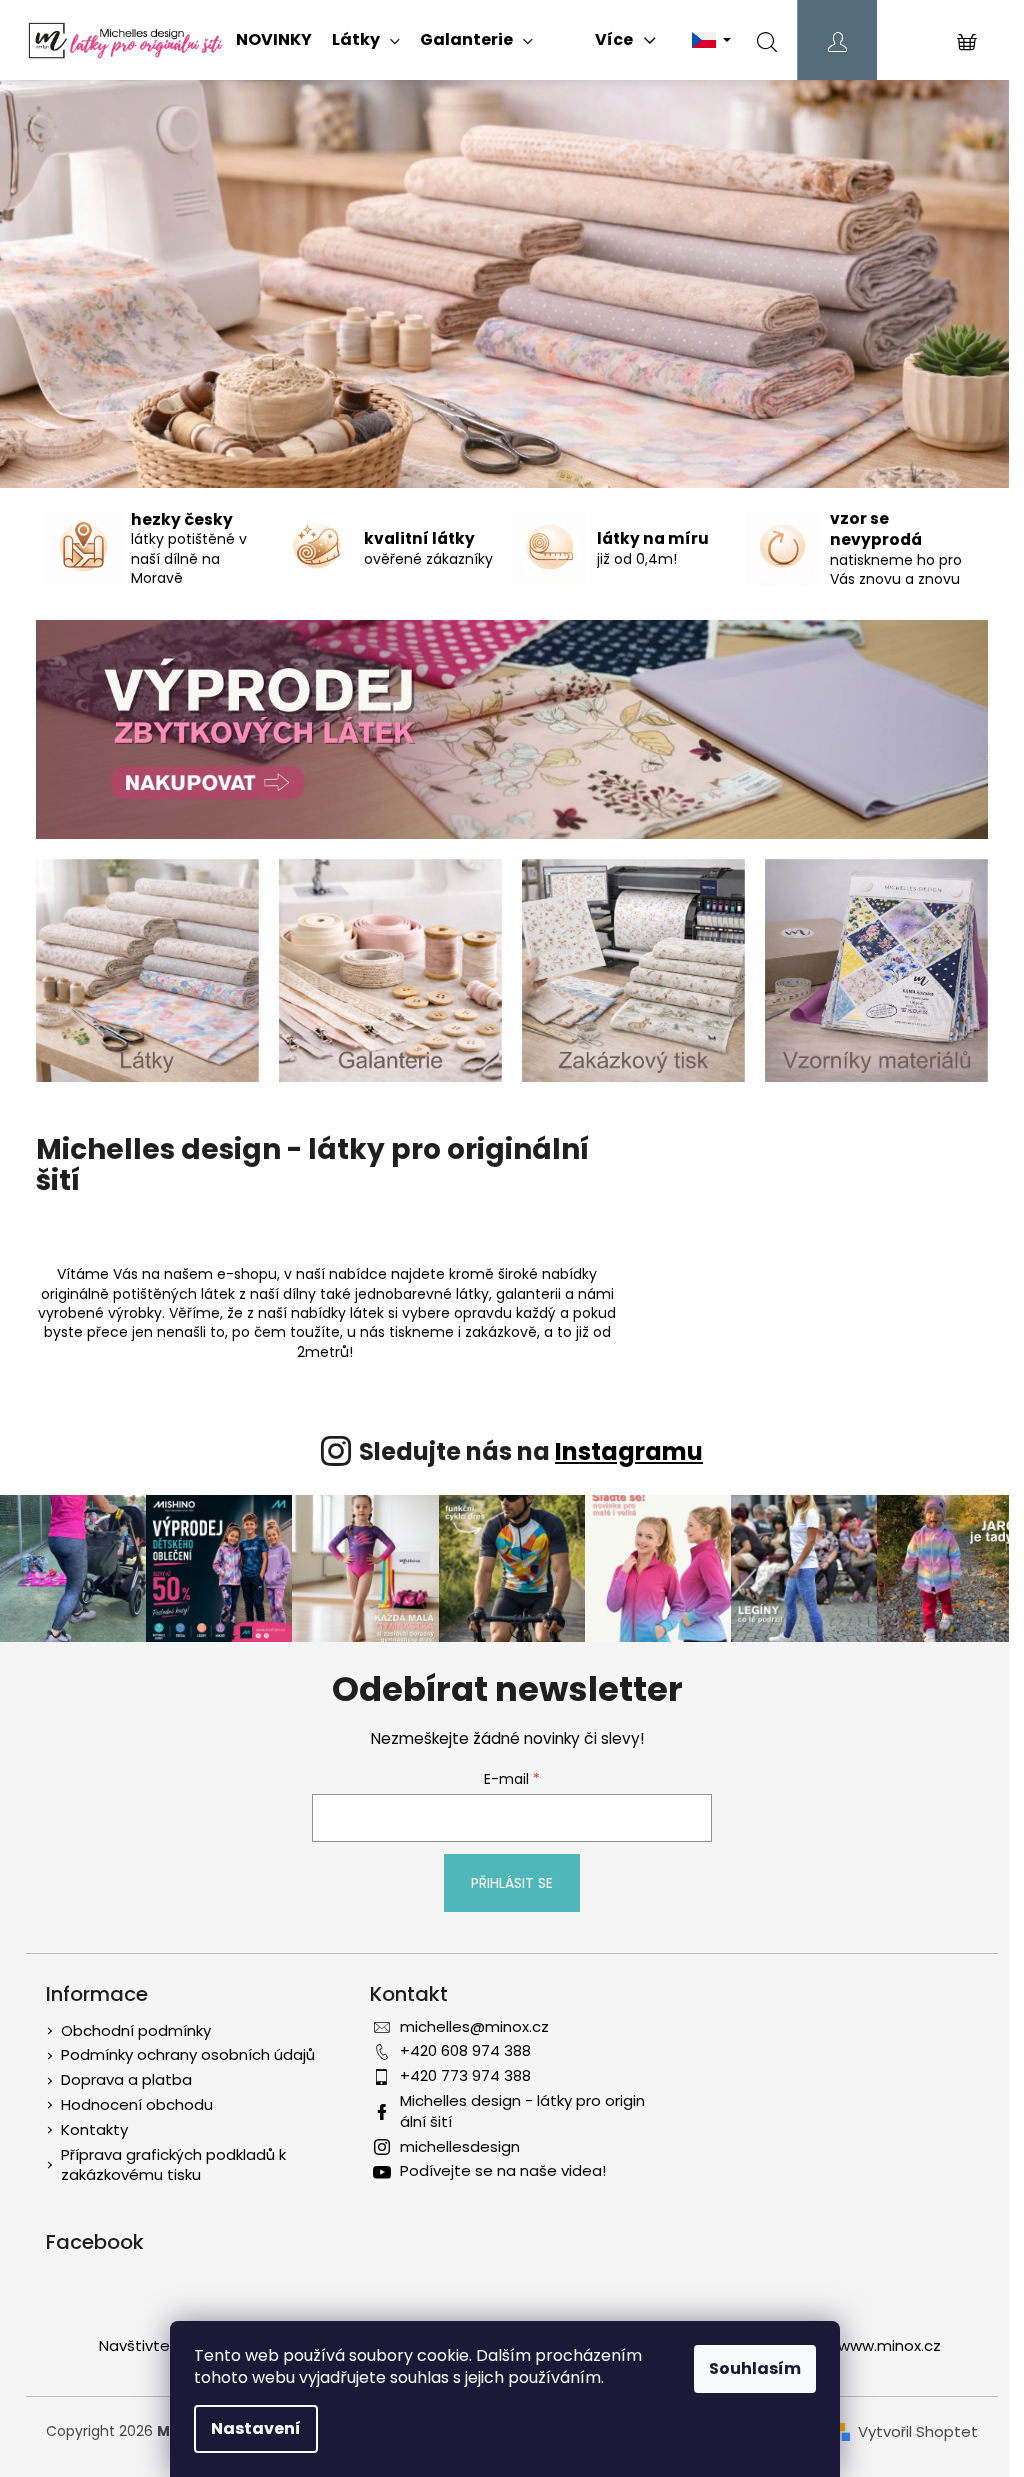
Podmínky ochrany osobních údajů (188, 2054)
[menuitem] (274, 40)
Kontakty (94, 2129)
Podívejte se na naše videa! (503, 2170)
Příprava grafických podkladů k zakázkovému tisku (173, 2165)
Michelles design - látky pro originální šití (522, 2111)
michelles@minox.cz (474, 2026)
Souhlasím (755, 2368)
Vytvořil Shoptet (918, 2432)
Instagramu (629, 1451)
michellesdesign (460, 2146)
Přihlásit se (512, 1883)
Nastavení (256, 2428)
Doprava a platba (126, 2079)
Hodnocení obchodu (137, 2104)
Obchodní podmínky (136, 2030)
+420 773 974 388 (465, 2075)
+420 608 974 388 (465, 2050)
